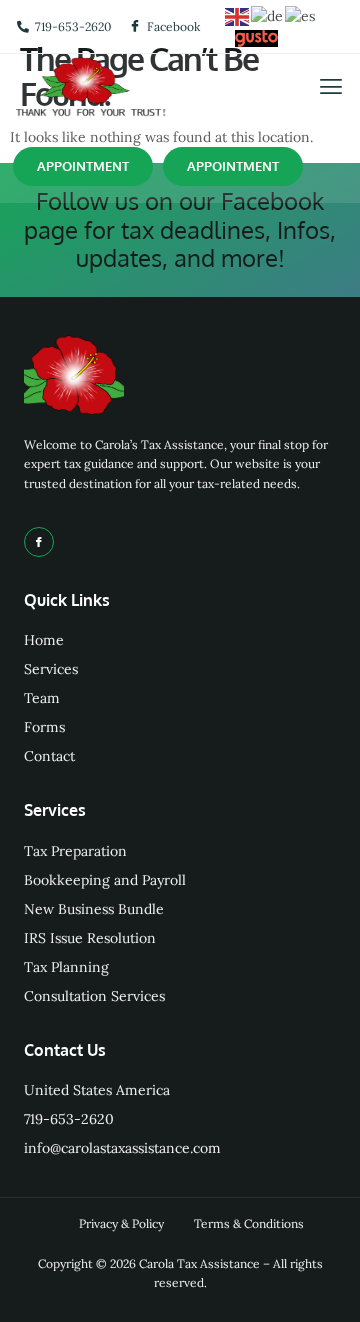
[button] (330, 87)
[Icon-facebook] (39, 542)
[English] (238, 15)
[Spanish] (301, 15)
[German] (268, 15)
